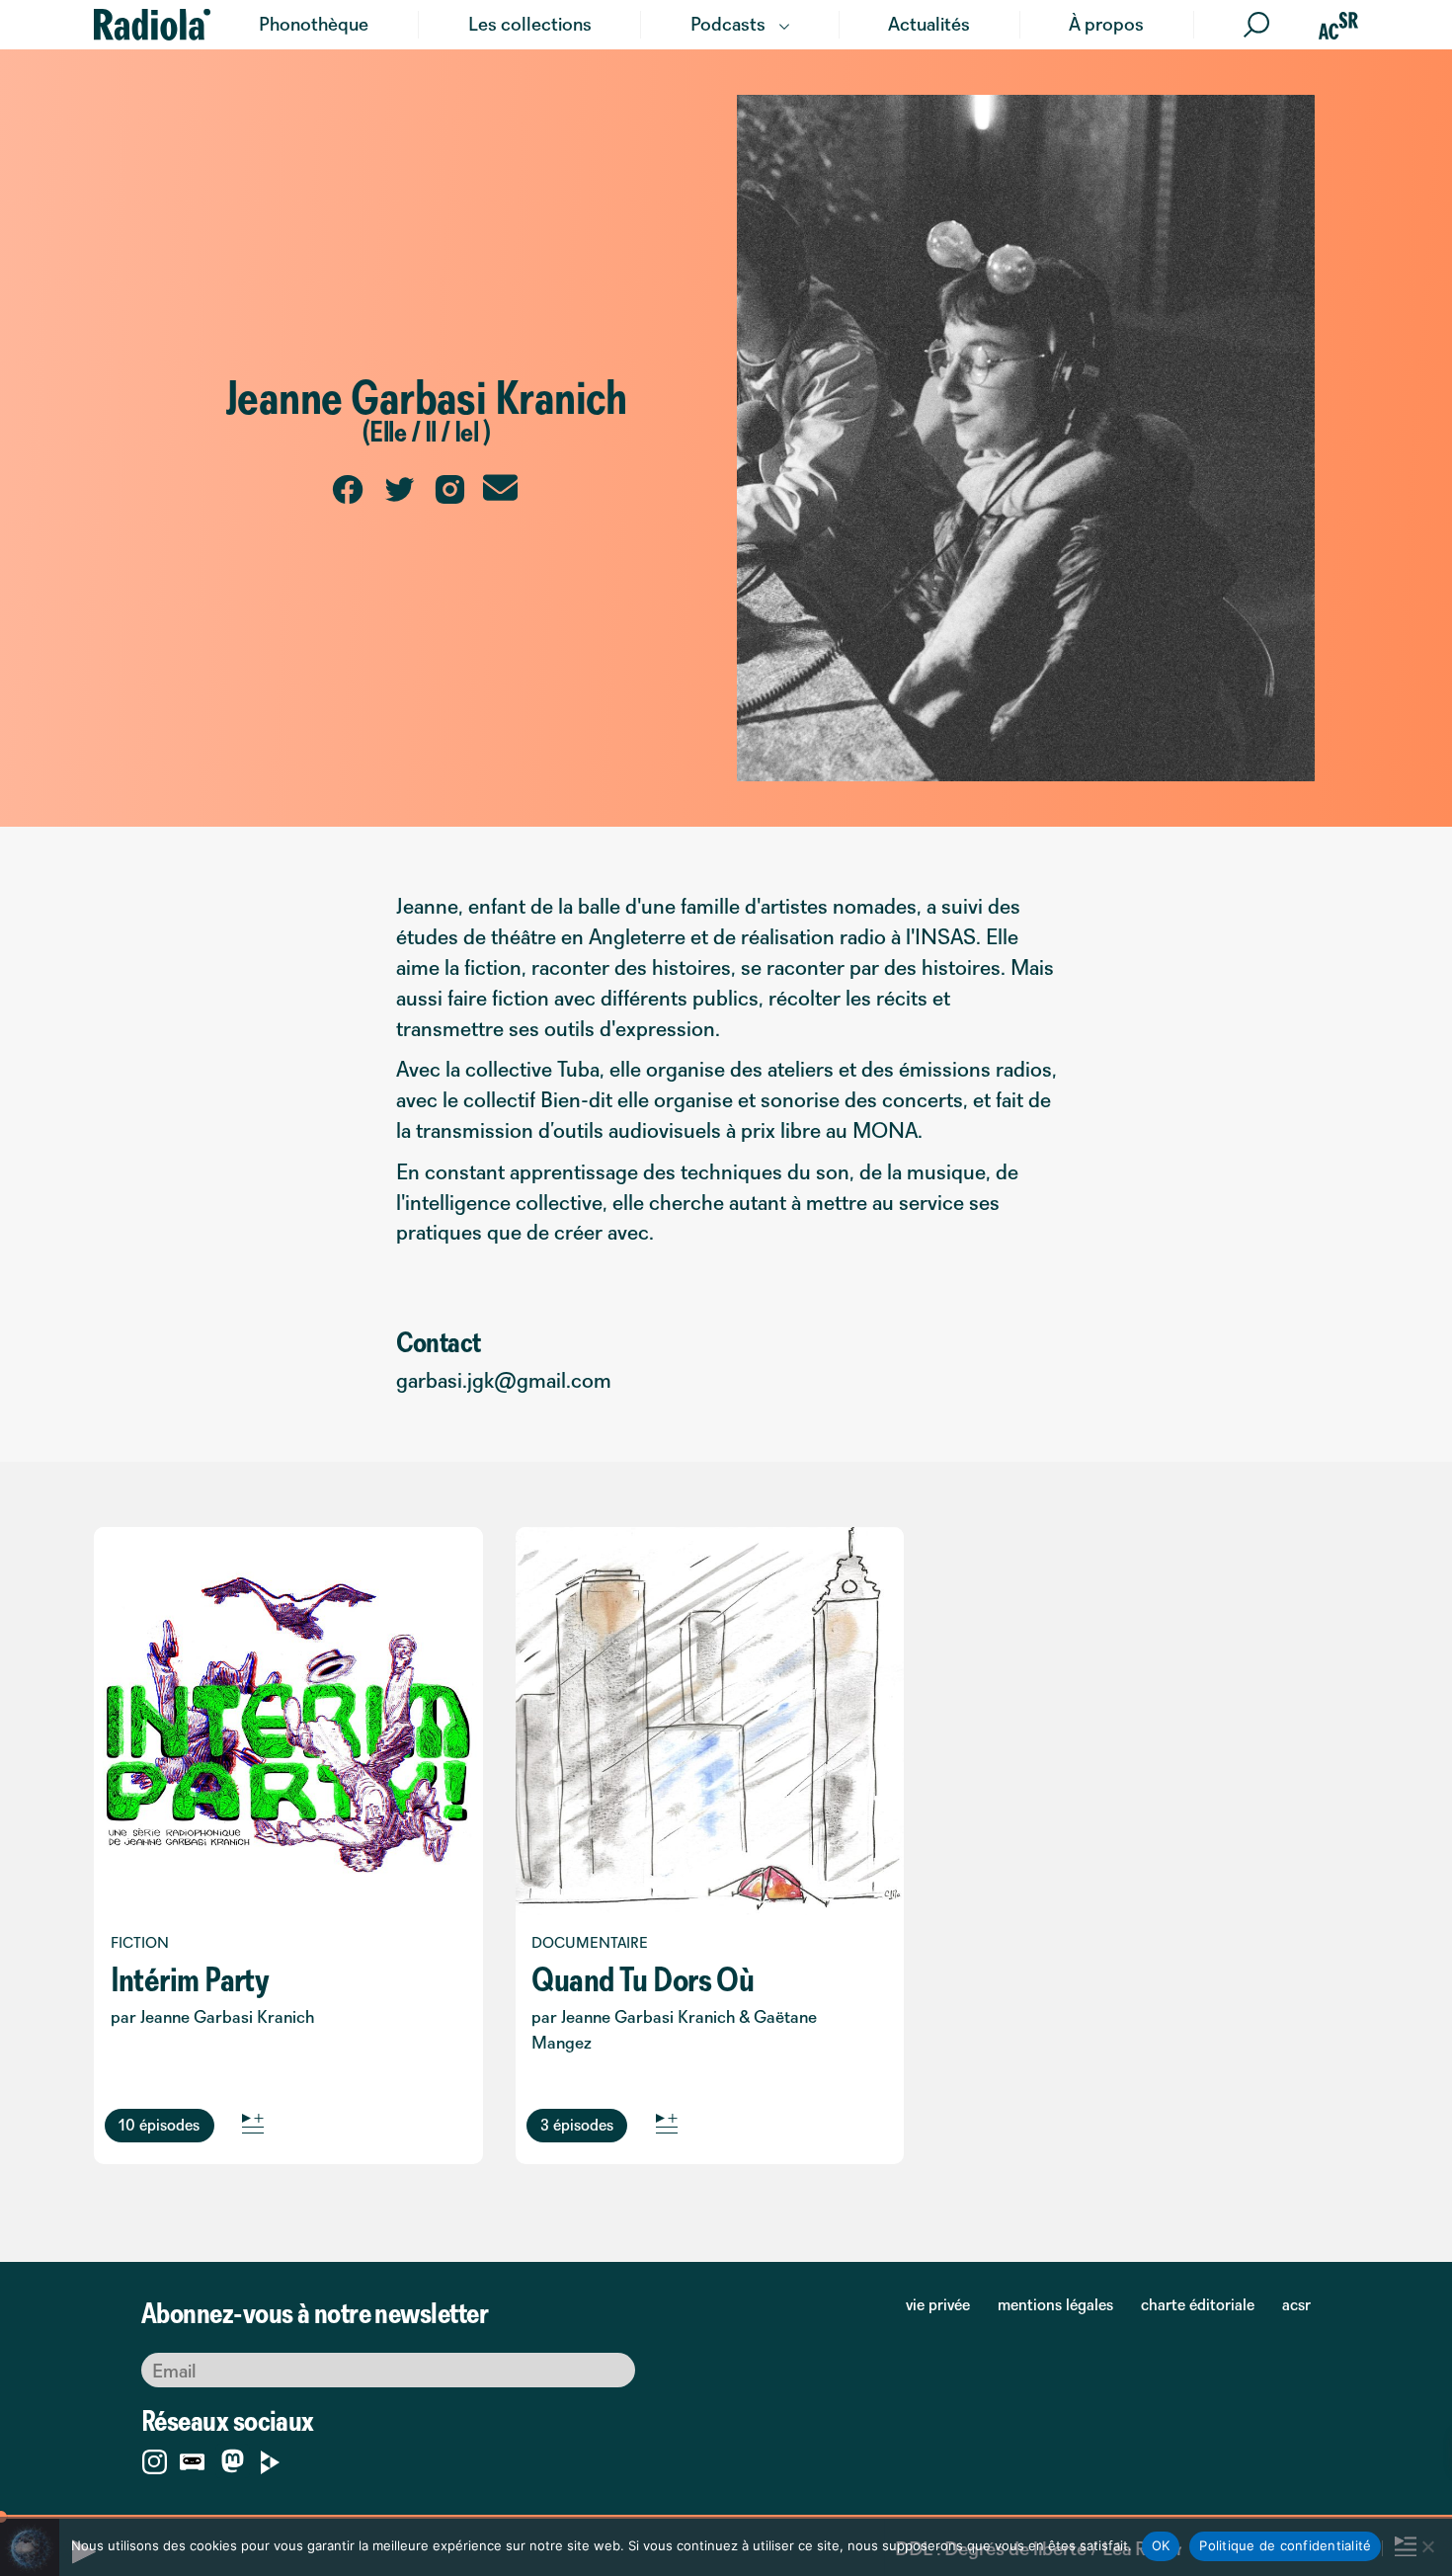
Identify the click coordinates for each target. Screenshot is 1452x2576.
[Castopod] (192, 2458)
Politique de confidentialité (1285, 2545)
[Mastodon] (233, 2463)
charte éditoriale (1198, 2304)
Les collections (530, 24)
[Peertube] (270, 2458)
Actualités (929, 24)
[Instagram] (155, 2458)
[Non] (1427, 2546)
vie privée (938, 2304)
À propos (1106, 24)
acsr (1296, 2304)
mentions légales (1055, 2304)
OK (1161, 2545)
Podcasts (728, 24)
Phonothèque (314, 24)
